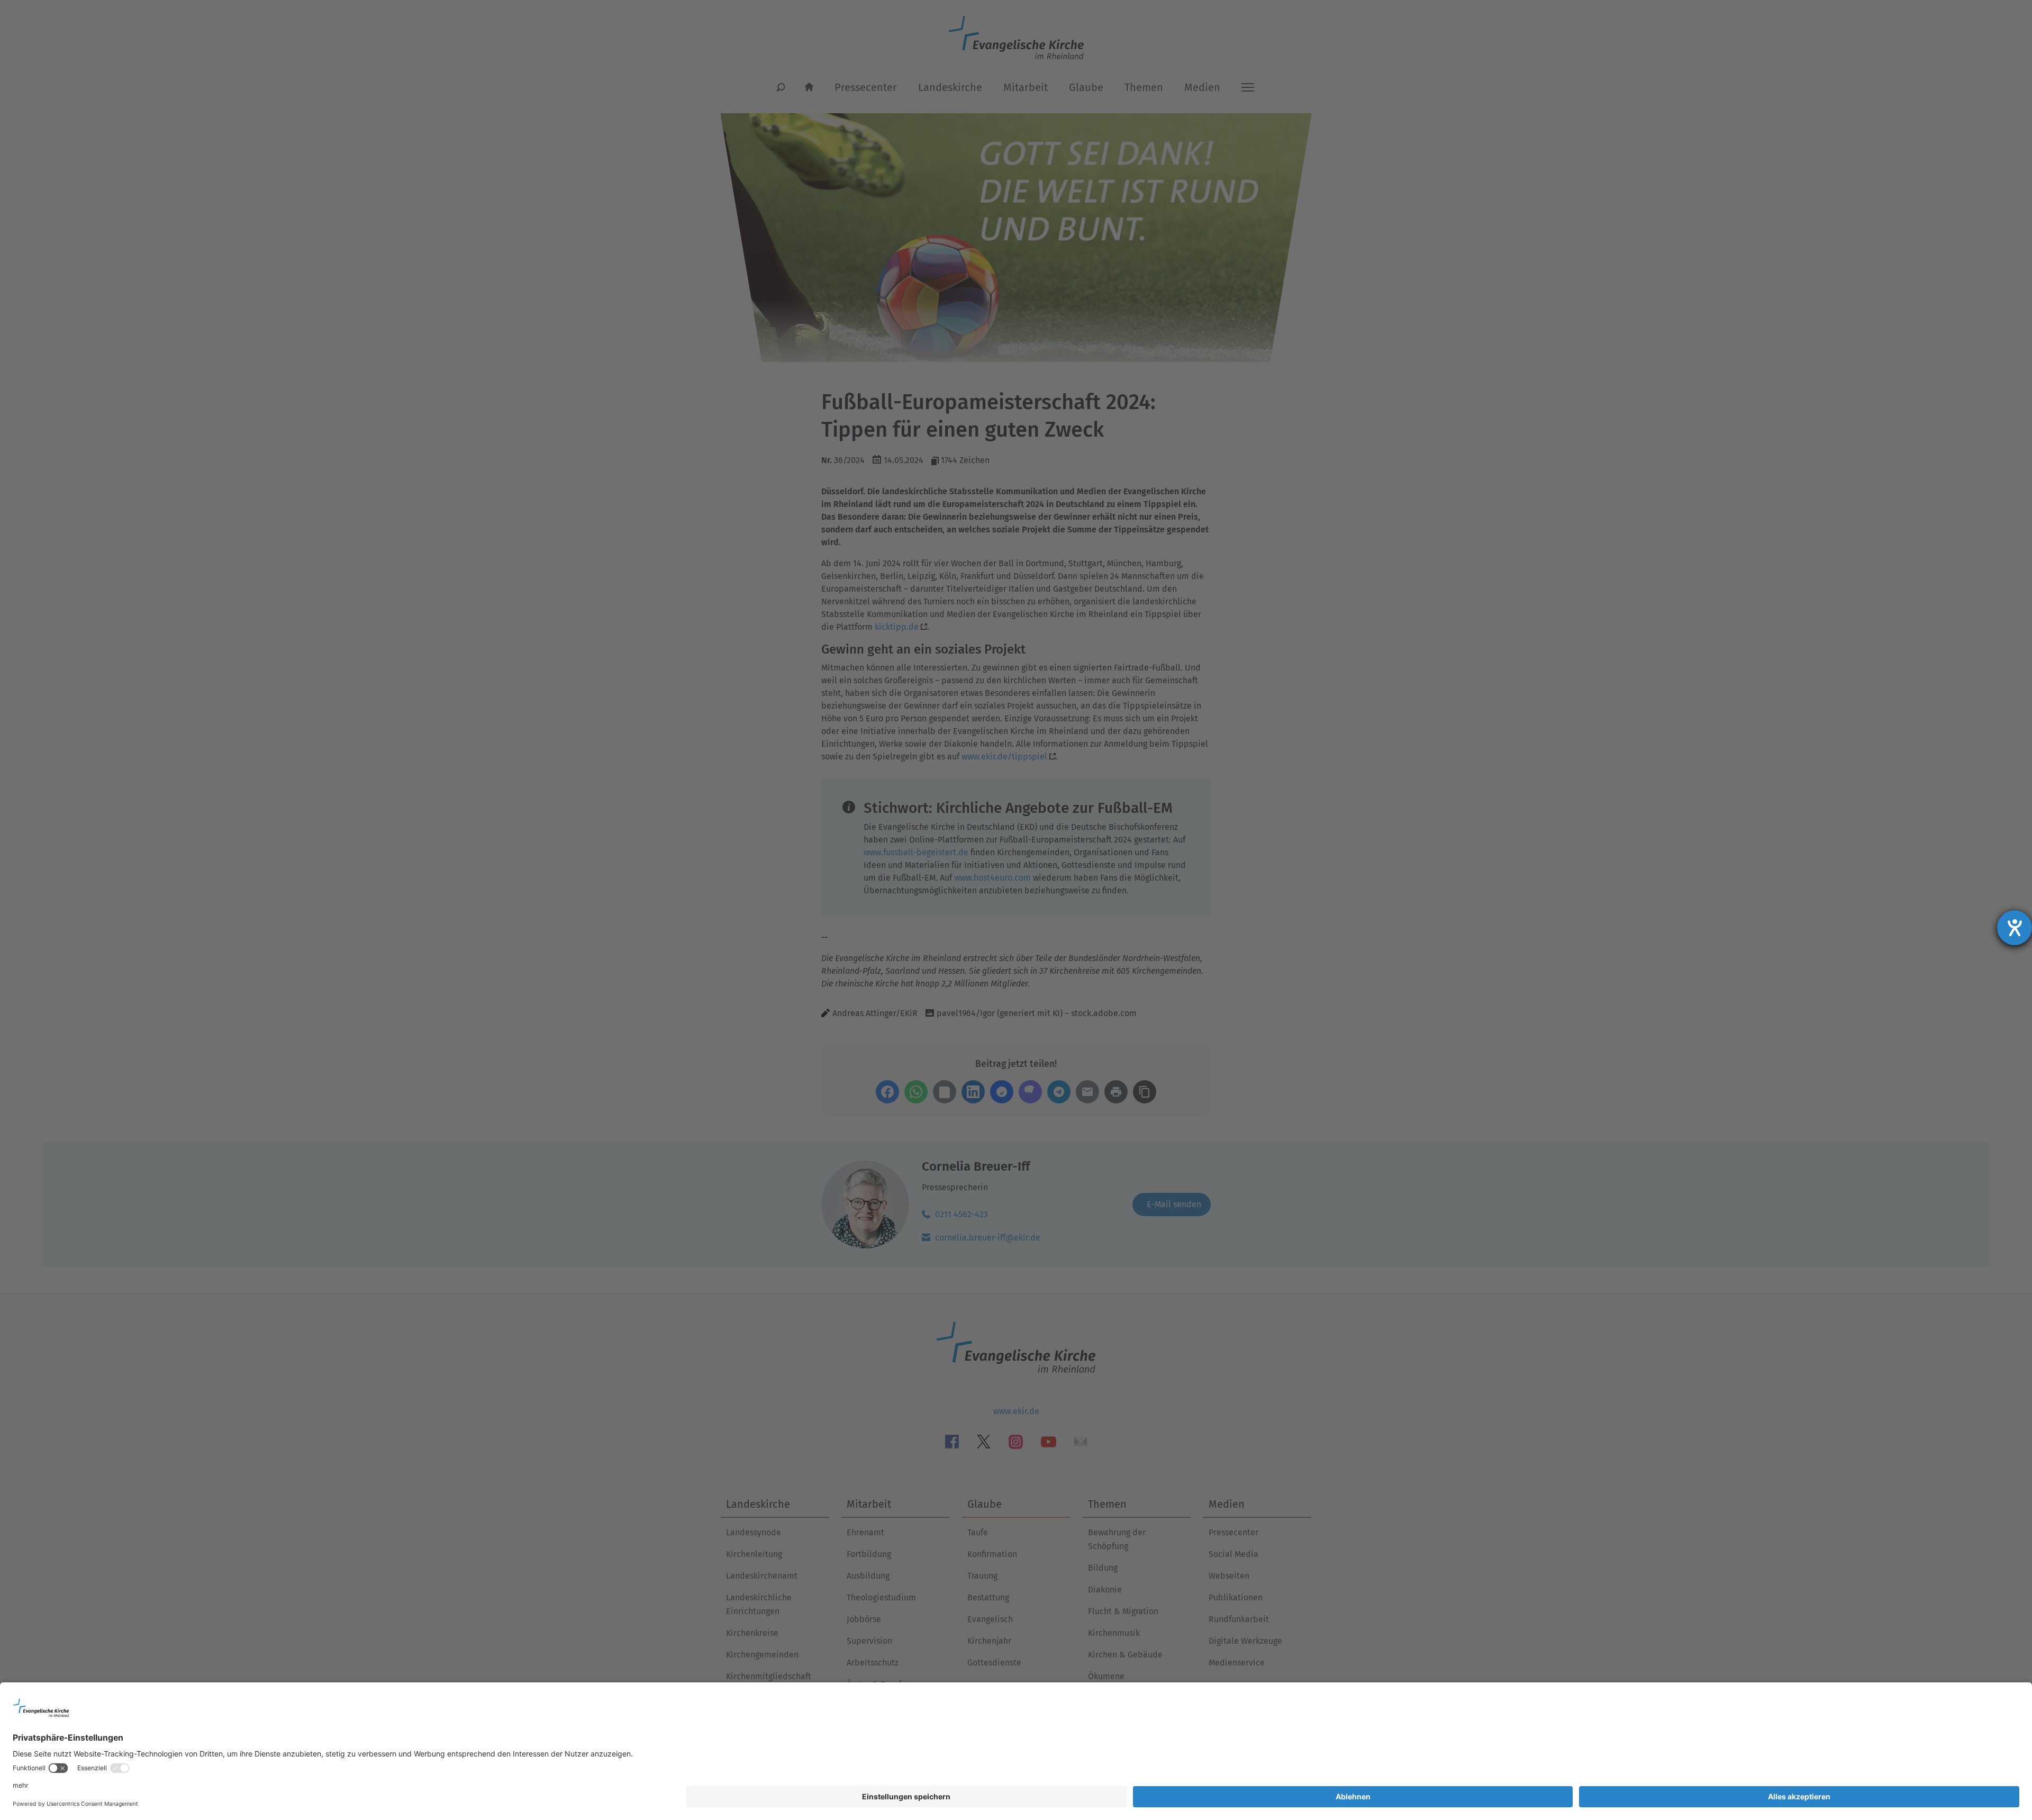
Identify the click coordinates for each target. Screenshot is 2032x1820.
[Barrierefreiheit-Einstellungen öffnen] (2015, 928)
